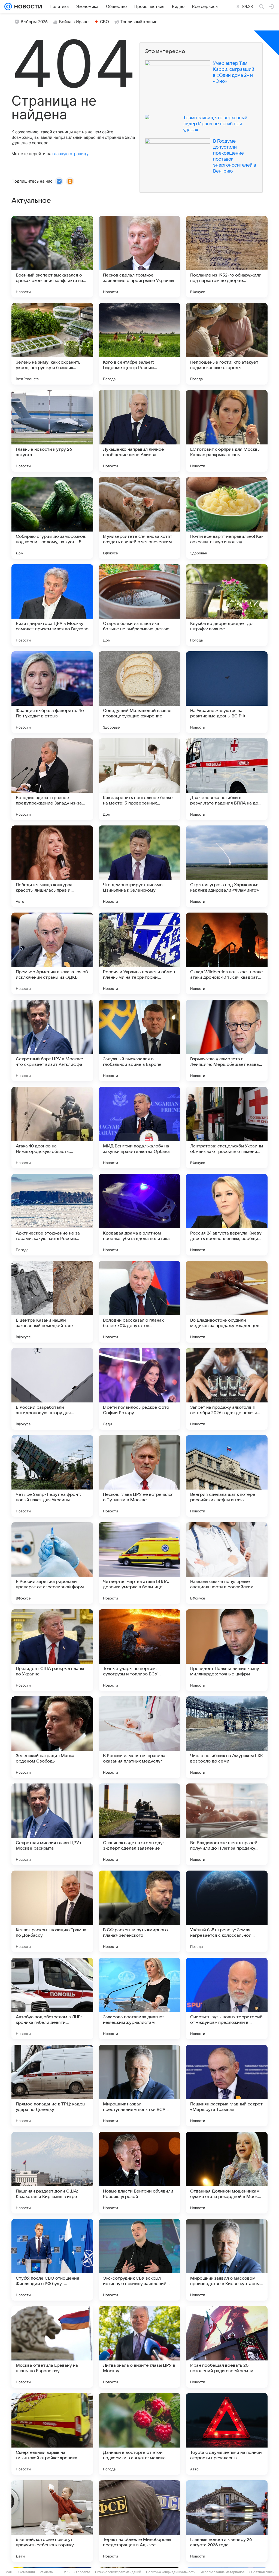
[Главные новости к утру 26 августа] (52, 431)
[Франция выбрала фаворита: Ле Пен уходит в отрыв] (52, 692)
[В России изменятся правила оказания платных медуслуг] (139, 1737)
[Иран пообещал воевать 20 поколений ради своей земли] (227, 2347)
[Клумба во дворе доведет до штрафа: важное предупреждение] (227, 605)
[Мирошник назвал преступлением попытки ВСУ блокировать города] (139, 2086)
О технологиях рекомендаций (118, 2572)
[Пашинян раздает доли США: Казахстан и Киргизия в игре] (52, 2173)
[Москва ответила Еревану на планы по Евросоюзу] (52, 2347)
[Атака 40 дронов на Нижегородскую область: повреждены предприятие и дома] (52, 1128)
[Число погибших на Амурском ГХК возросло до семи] (227, 1737)
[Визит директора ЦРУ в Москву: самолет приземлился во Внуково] (52, 605)
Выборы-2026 (34, 22)
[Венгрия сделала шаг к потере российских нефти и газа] (227, 1476)
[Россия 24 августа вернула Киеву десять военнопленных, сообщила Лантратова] (227, 1215)
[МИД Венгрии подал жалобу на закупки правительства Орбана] (139, 1128)
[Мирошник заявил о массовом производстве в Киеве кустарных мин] (227, 2260)
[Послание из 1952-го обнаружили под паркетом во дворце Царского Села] (227, 257)
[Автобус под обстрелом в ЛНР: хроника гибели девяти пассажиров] (52, 1998)
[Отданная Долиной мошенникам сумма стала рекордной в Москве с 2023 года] (227, 2173)
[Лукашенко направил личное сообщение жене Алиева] (139, 431)
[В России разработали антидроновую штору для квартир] (52, 1389)
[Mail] (8, 7)
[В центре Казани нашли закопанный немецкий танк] (52, 1302)
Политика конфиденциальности (171, 2572)
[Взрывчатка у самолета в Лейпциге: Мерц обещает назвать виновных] (227, 1040)
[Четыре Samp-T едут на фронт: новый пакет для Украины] (52, 1476)
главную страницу (70, 154)
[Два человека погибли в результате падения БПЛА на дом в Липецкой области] (227, 779)
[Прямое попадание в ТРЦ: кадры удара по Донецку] (52, 2086)
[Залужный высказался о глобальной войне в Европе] (139, 1040)
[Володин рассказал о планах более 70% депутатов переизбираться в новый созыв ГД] (139, 1302)
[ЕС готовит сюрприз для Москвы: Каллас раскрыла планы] (227, 431)
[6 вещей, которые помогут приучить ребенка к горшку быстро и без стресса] (52, 2521)
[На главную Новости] (27, 7)
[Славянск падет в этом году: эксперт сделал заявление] (139, 1824)
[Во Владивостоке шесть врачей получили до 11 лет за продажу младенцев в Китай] (227, 1824)
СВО (104, 22)
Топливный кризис (139, 22)
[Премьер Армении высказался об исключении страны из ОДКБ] (52, 953)
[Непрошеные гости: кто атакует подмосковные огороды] (227, 344)
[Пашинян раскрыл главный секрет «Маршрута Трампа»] (227, 2086)
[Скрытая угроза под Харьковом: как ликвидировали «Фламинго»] (227, 866)
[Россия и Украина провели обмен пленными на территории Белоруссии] (139, 953)
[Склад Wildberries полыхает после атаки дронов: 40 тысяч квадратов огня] (227, 953)
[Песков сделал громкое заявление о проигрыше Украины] (139, 257)
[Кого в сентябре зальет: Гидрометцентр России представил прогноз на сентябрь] (139, 344)
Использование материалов (222, 2572)
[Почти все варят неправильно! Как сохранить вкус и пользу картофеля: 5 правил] (227, 518)
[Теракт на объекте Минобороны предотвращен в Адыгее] (139, 2521)
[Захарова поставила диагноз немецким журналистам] (139, 1998)
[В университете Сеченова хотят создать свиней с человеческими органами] (139, 518)
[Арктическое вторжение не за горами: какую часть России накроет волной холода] (52, 1215)
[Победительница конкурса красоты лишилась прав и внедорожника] (52, 866)
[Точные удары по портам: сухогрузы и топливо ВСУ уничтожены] (139, 1650)
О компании (26, 2572)
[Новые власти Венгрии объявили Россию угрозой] (139, 2173)
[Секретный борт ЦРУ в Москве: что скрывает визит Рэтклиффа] (52, 1040)
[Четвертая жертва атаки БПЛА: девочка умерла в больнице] (139, 1563)
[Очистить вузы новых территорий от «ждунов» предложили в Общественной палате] (227, 1998)
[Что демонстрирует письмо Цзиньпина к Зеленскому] (139, 866)
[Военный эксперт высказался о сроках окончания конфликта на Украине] (52, 257)
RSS (66, 2572)
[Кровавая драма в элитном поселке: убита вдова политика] (139, 1215)
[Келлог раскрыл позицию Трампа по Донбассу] (52, 1911)
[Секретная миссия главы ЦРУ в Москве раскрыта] (52, 1824)
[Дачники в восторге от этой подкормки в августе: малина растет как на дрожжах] (139, 2434)
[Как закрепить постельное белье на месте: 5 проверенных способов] (139, 779)
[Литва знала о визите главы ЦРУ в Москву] (139, 2347)
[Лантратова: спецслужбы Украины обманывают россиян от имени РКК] (227, 1128)
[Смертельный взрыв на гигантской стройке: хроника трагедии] (52, 2434)
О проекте (82, 2572)
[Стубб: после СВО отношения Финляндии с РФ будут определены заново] (52, 2260)
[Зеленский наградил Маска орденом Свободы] (52, 1737)
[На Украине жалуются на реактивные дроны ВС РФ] (227, 692)
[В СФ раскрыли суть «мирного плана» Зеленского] (139, 1911)
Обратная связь (262, 2572)
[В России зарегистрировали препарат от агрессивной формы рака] (52, 1563)
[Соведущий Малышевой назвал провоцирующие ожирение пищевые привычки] (139, 692)
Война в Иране (74, 22)
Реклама (46, 2572)
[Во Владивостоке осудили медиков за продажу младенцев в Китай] (227, 1302)
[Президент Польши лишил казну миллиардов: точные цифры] (227, 1650)
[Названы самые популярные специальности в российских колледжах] (227, 1563)
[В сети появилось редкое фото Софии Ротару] (139, 1389)
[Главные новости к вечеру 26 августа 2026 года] (227, 2521)
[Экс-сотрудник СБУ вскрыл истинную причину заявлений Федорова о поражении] (139, 2260)
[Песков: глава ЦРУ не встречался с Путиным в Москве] (139, 1476)
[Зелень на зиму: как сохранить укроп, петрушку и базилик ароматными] (52, 344)
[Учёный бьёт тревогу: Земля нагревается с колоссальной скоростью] (227, 1911)
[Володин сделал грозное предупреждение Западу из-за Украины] (52, 779)
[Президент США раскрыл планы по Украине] (52, 1650)
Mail (9, 2572)
